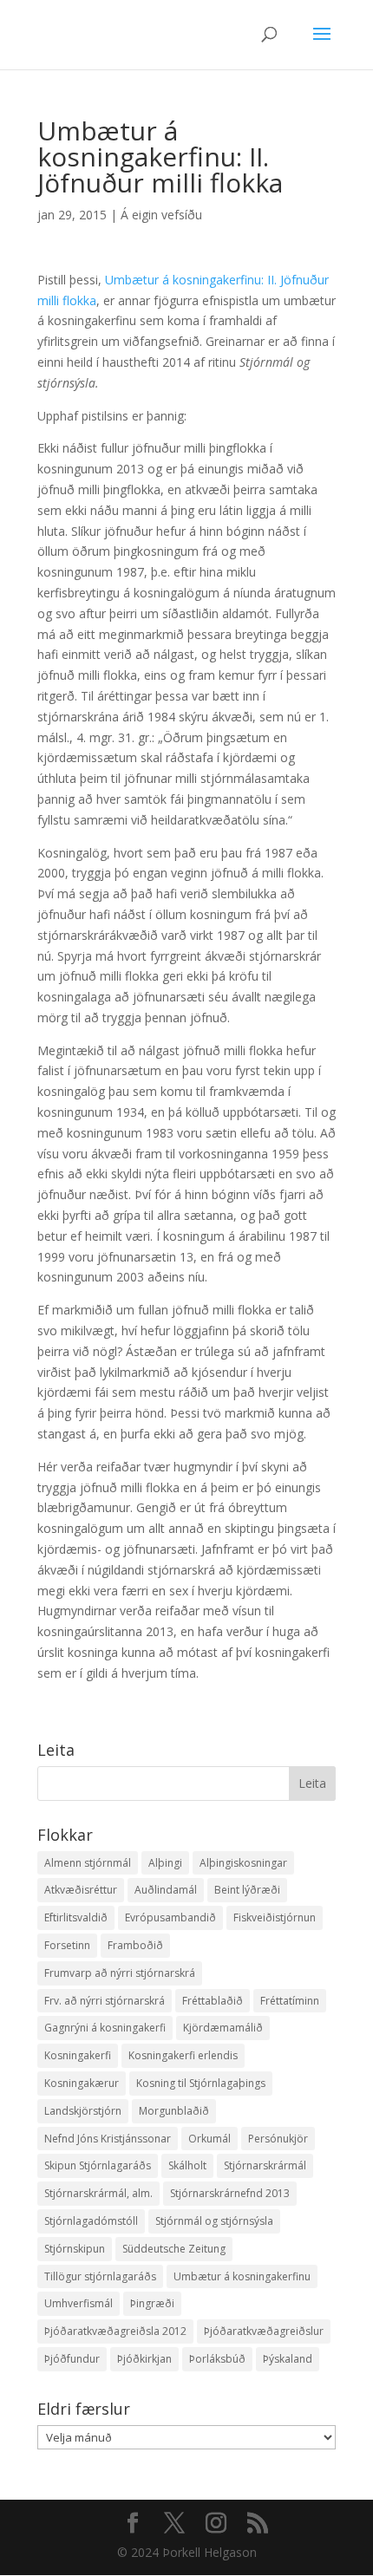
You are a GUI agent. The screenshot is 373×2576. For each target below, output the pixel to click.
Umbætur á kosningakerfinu (242, 2276)
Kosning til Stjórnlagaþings (201, 2083)
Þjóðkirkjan (144, 2359)
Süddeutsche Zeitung (174, 2249)
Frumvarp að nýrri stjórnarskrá (120, 1973)
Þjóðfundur (72, 2359)
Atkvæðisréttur (81, 1890)
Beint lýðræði (247, 1890)
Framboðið (135, 1945)
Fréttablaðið (213, 2001)
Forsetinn (67, 1945)
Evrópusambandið (170, 1917)
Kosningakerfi (78, 2055)
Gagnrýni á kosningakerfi (105, 2028)
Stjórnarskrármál (265, 2165)
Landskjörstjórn (83, 2111)
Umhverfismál (79, 2303)
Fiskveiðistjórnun (275, 1917)
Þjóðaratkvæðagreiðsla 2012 (115, 2331)
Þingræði (152, 2303)
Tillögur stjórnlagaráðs (100, 2276)
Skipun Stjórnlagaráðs (98, 2165)
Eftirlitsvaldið (76, 1917)
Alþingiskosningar (243, 1863)
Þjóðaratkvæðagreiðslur (264, 2331)
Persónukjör (278, 2139)
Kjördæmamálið (223, 2028)
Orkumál (209, 2139)
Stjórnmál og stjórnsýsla (214, 2221)
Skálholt (187, 2165)
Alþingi (165, 1863)
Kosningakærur (82, 2083)
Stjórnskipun (75, 2249)
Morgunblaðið (174, 2111)
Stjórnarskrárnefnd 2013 (230, 2193)
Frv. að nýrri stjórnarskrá (105, 2001)
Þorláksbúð (217, 2359)
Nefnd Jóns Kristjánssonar (108, 2139)
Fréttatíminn (290, 2001)
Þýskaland (288, 2359)
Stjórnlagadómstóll (91, 2221)
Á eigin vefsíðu (161, 215)
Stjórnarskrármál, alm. (98, 2193)
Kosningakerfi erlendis (183, 2055)
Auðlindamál (166, 1890)
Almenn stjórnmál (88, 1863)
